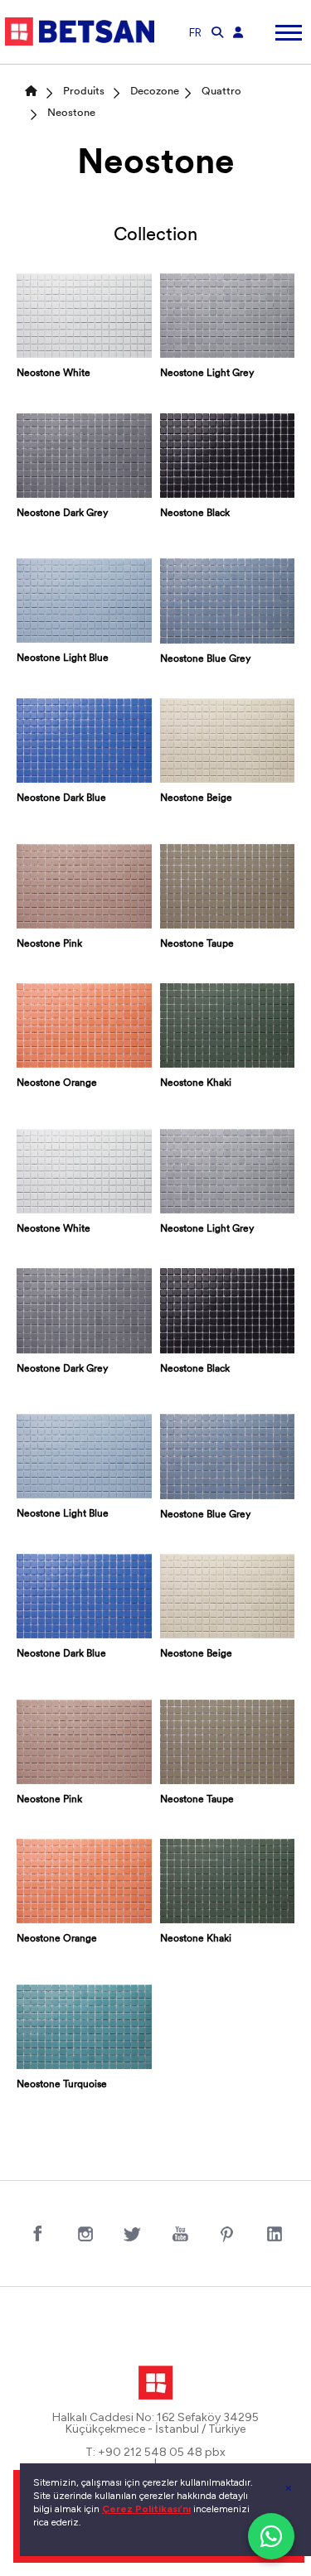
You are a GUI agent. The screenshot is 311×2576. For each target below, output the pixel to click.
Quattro (221, 92)
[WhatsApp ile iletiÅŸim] (271, 2536)
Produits (84, 92)
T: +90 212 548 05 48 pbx (155, 2453)
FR (195, 33)
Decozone (155, 92)
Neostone (71, 113)
